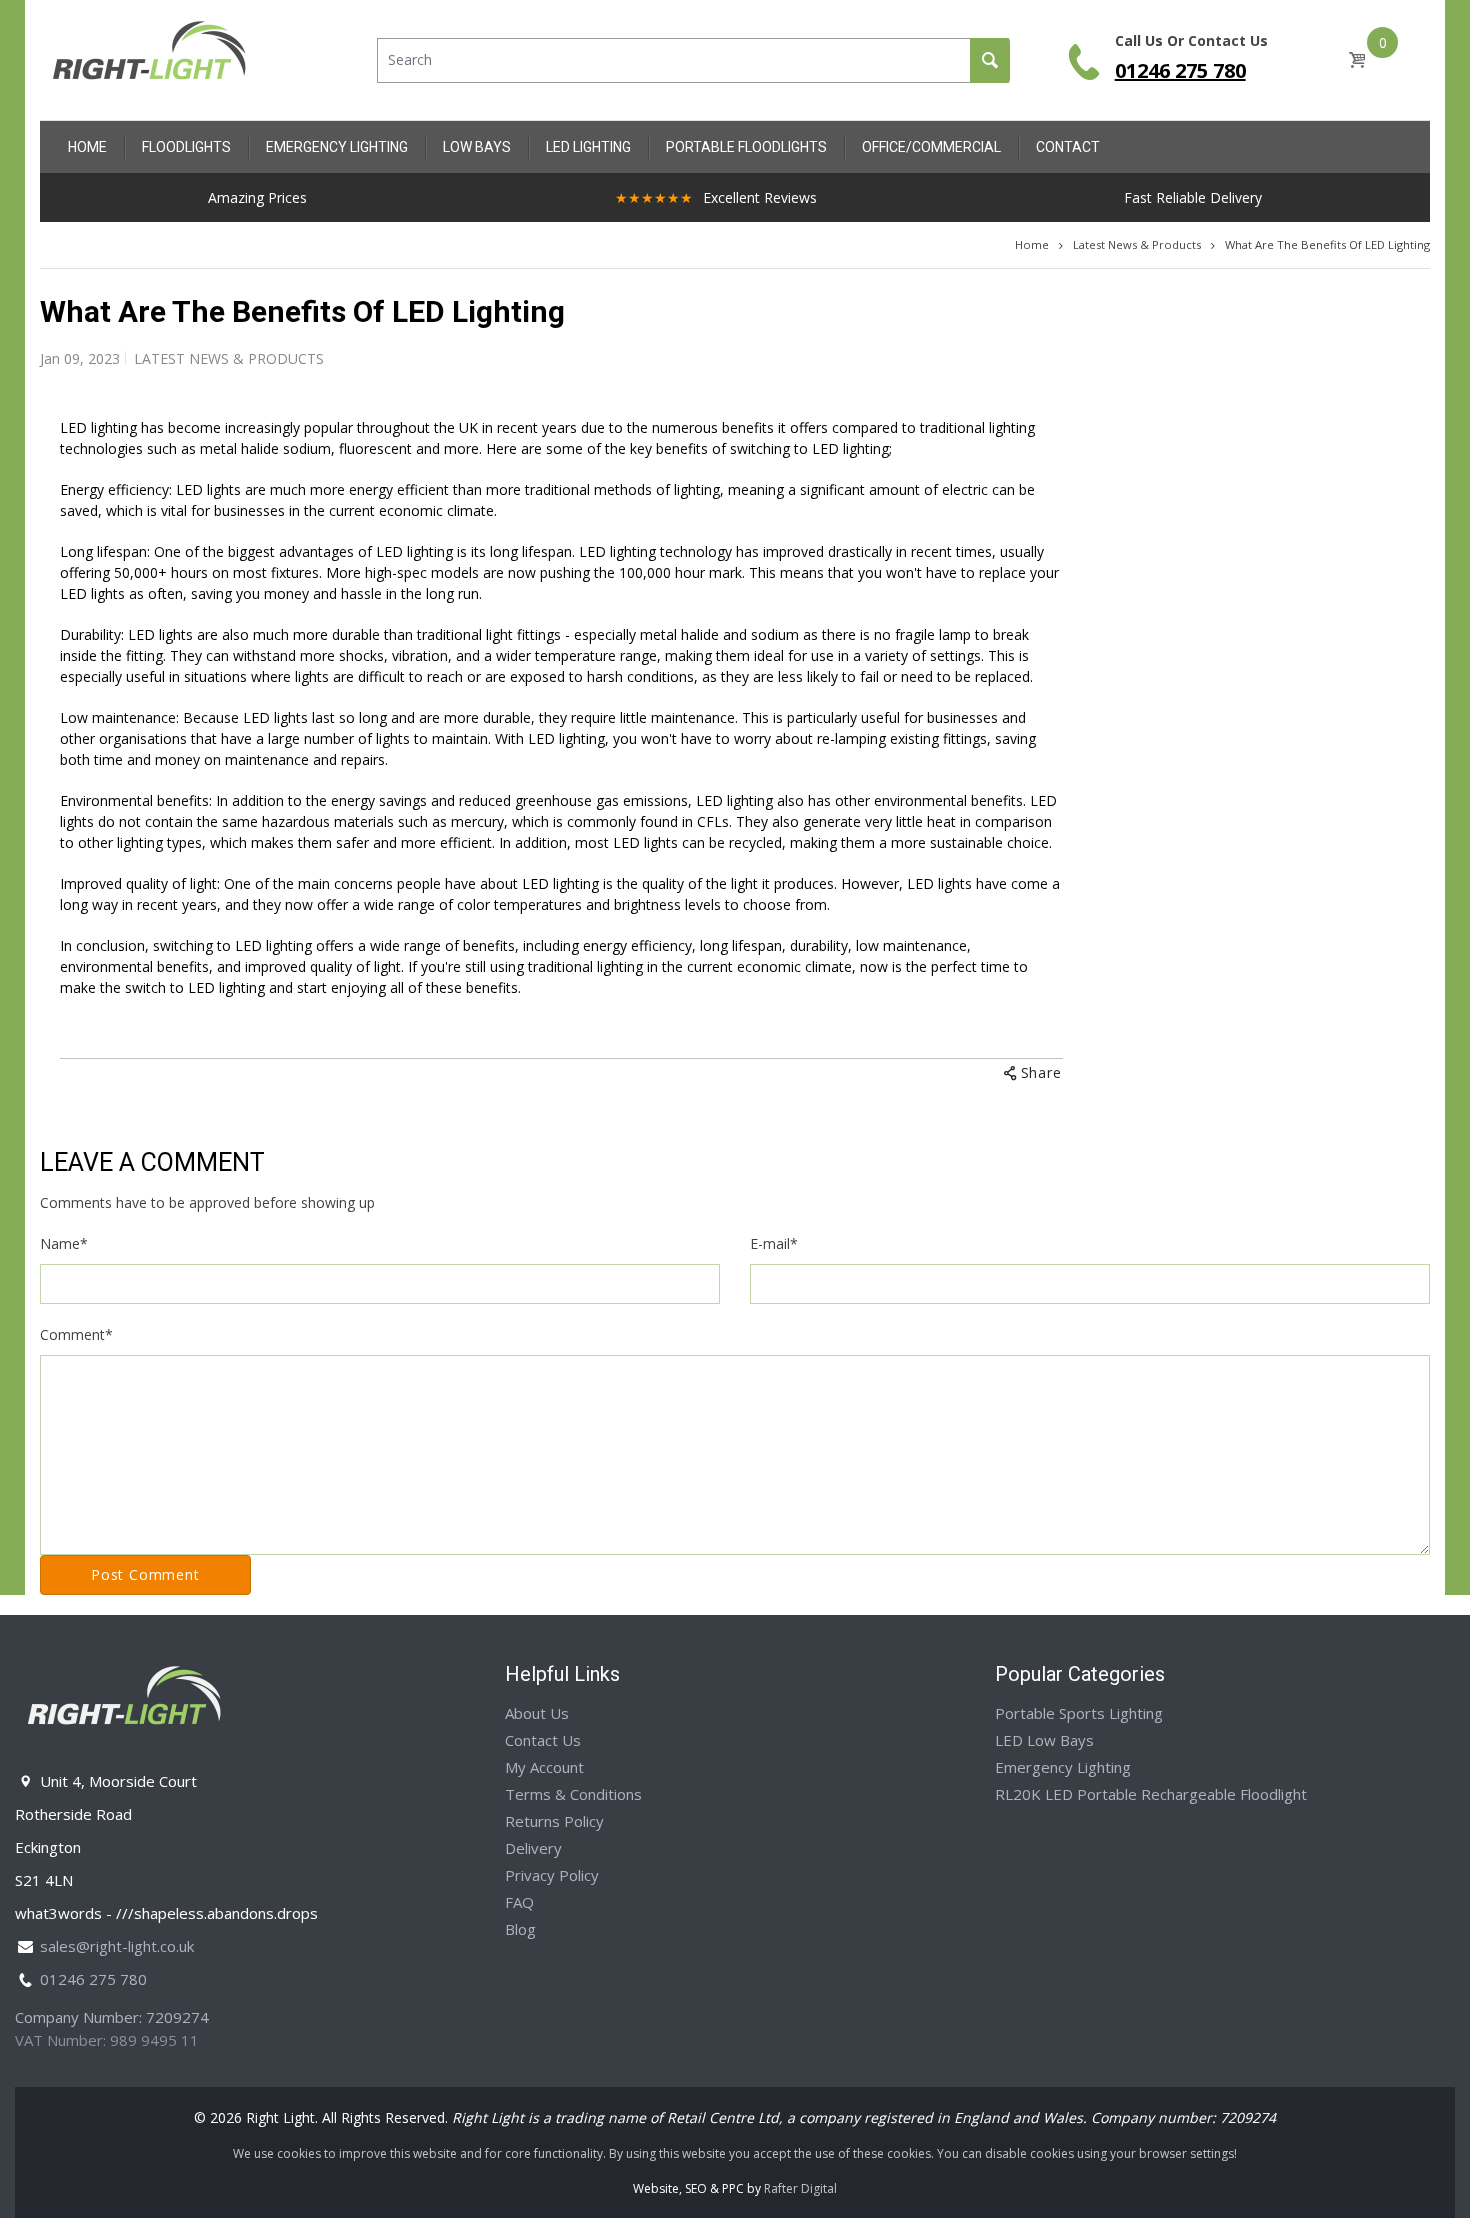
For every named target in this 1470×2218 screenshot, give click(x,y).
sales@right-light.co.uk (117, 1946)
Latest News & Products (1137, 244)
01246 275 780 (1180, 70)
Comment (76, 1334)
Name (64, 1243)
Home (1032, 244)
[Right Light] (150, 58)
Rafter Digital (800, 2188)
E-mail (774, 1243)
